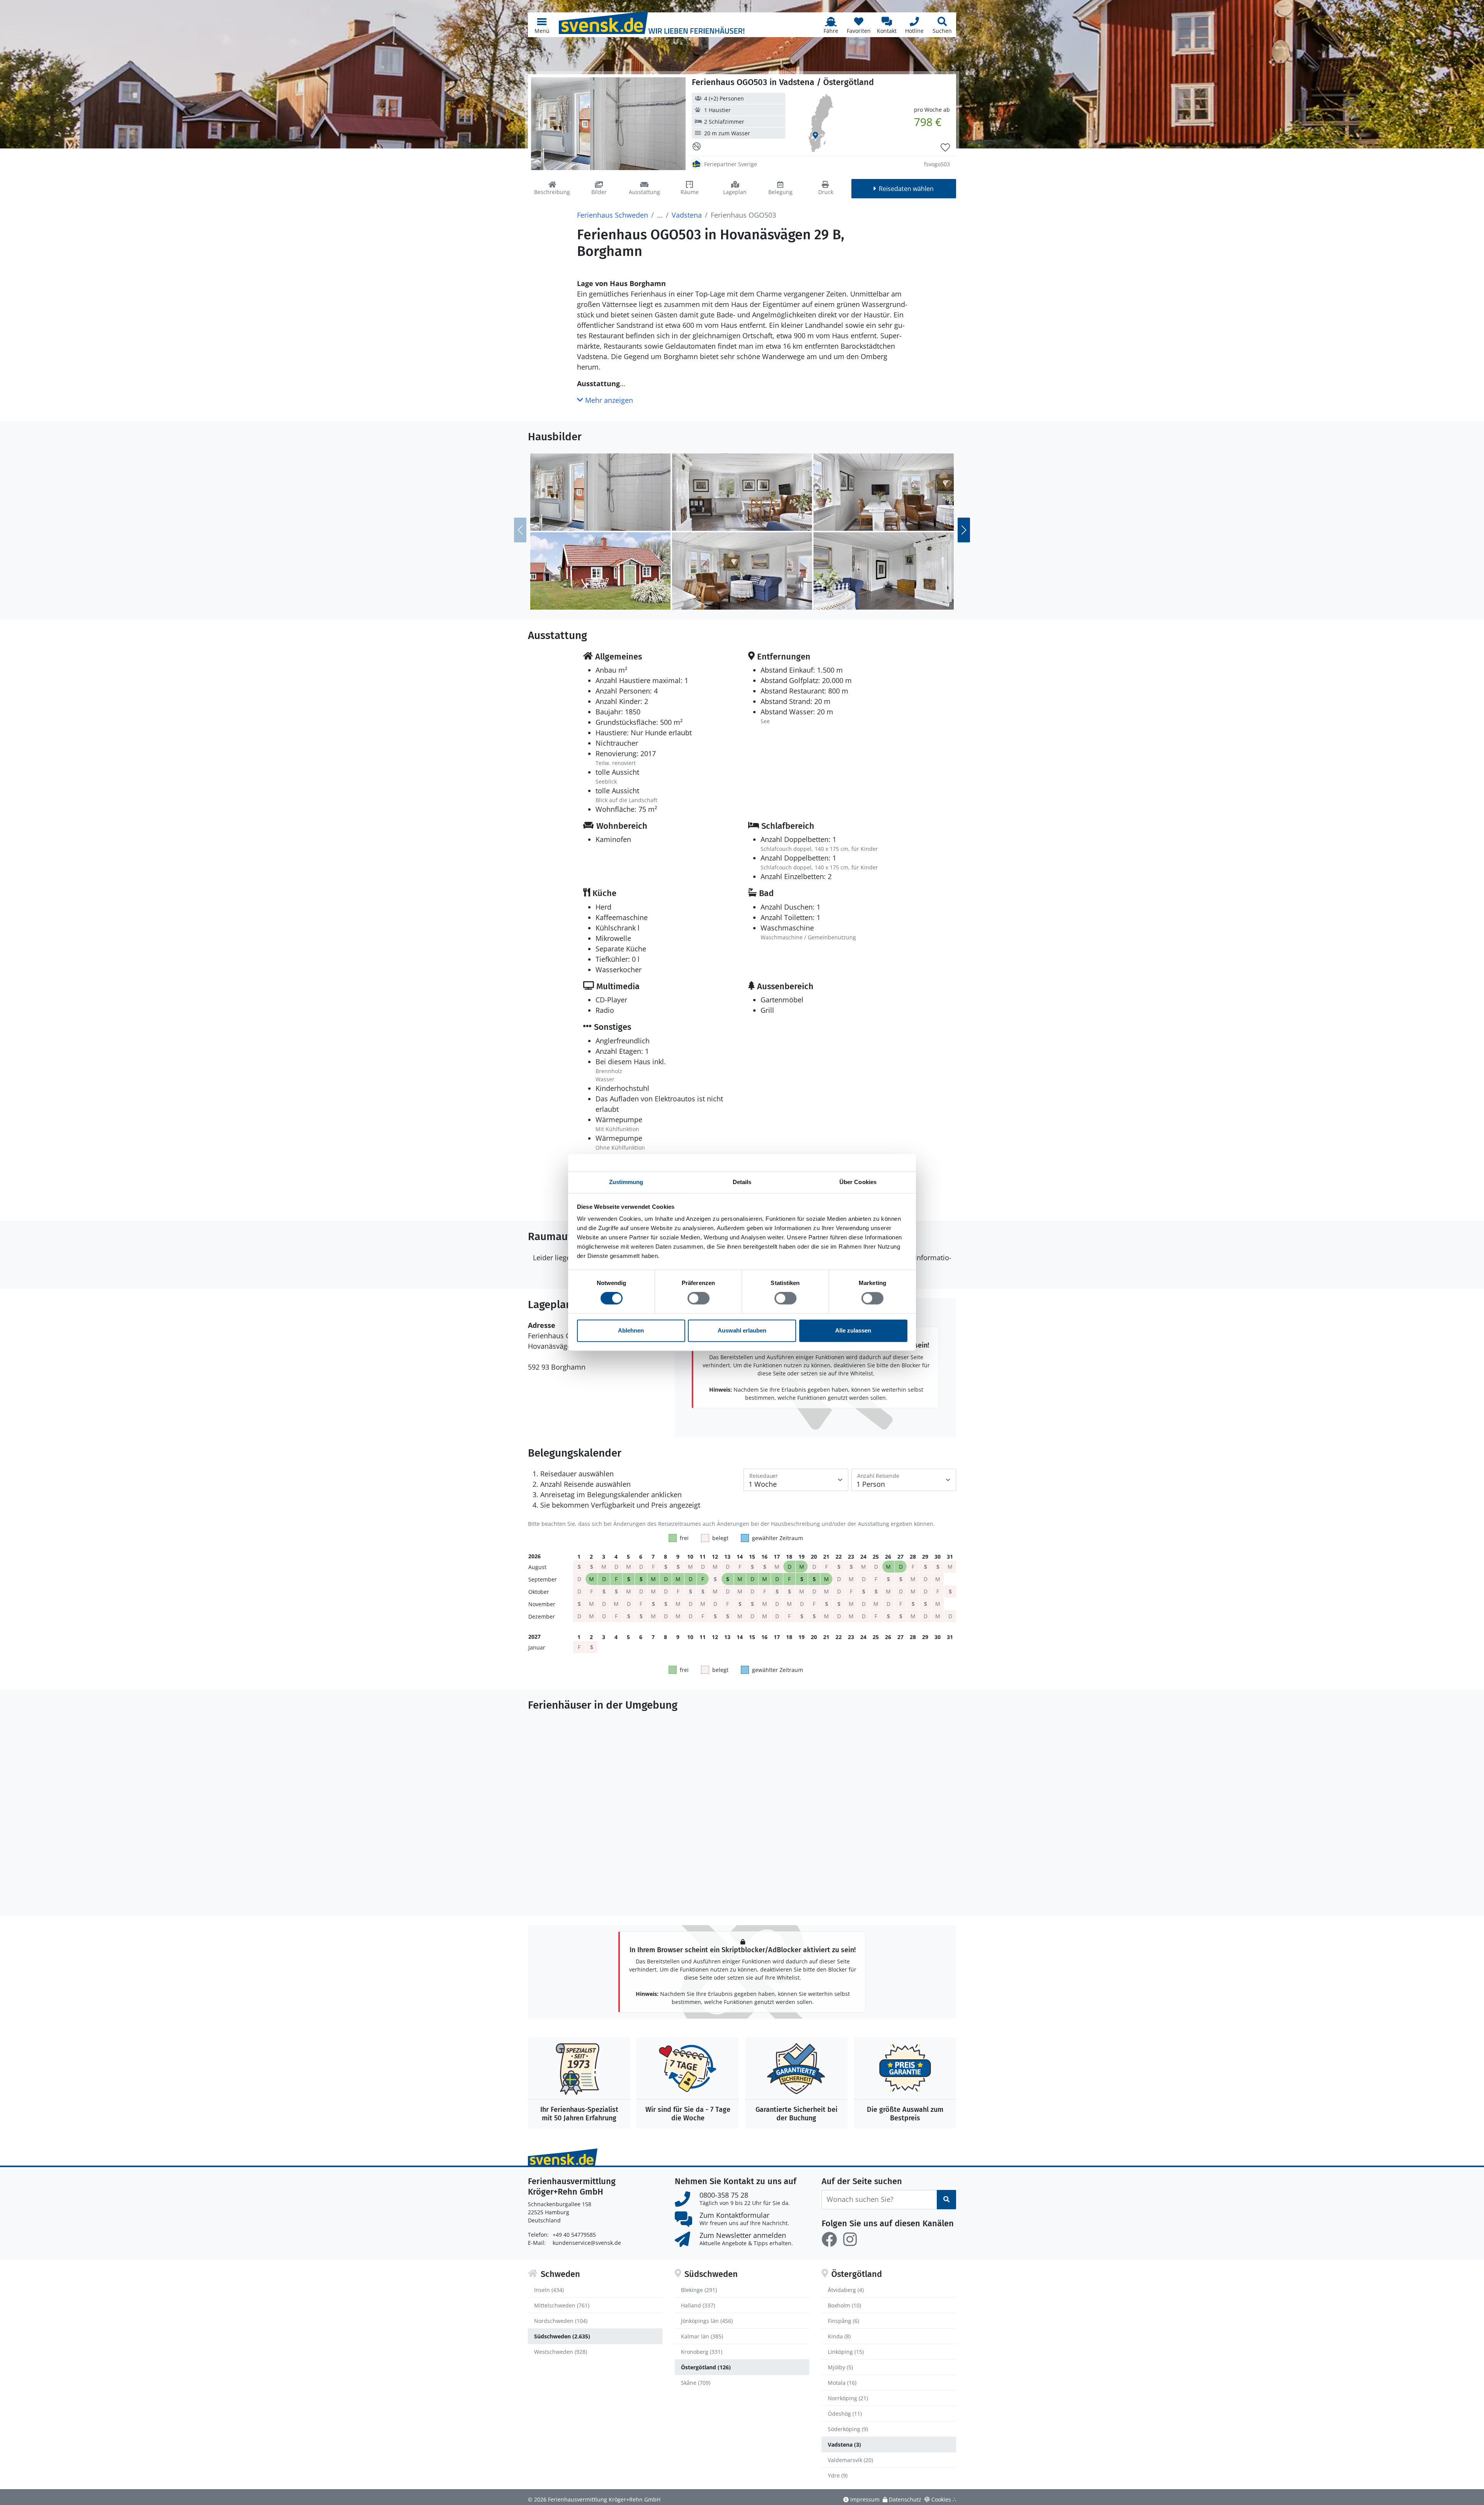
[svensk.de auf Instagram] (850, 2239)
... (660, 215)
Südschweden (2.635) (562, 2336)
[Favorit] (945, 148)
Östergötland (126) (706, 2367)
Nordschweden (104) (561, 2321)
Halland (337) (698, 2305)
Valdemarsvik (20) (850, 2460)
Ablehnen (631, 1330)
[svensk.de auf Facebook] (829, 2239)
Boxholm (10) (844, 2305)
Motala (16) (842, 2383)
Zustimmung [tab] (626, 1182)
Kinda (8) (839, 2336)
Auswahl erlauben (742, 1330)
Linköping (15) (846, 2352)
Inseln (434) (549, 2290)
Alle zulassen (853, 1330)
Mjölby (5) (840, 2367)
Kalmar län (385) (702, 2336)
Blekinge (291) (699, 2290)
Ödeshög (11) (845, 2414)
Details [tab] (742, 1182)
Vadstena (687, 215)
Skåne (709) (696, 2383)
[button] (542, 25)
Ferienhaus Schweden (613, 215)
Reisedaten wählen (906, 189)
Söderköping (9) (848, 2429)
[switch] (699, 1299)
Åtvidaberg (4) (846, 2290)
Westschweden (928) (561, 2352)
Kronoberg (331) (702, 2352)
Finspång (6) (843, 2321)
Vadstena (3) (844, 2445)
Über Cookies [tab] (858, 1182)
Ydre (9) (838, 2475)
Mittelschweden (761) (562, 2305)
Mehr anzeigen (608, 400)
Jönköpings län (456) (707, 2321)
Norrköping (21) (848, 2398)
